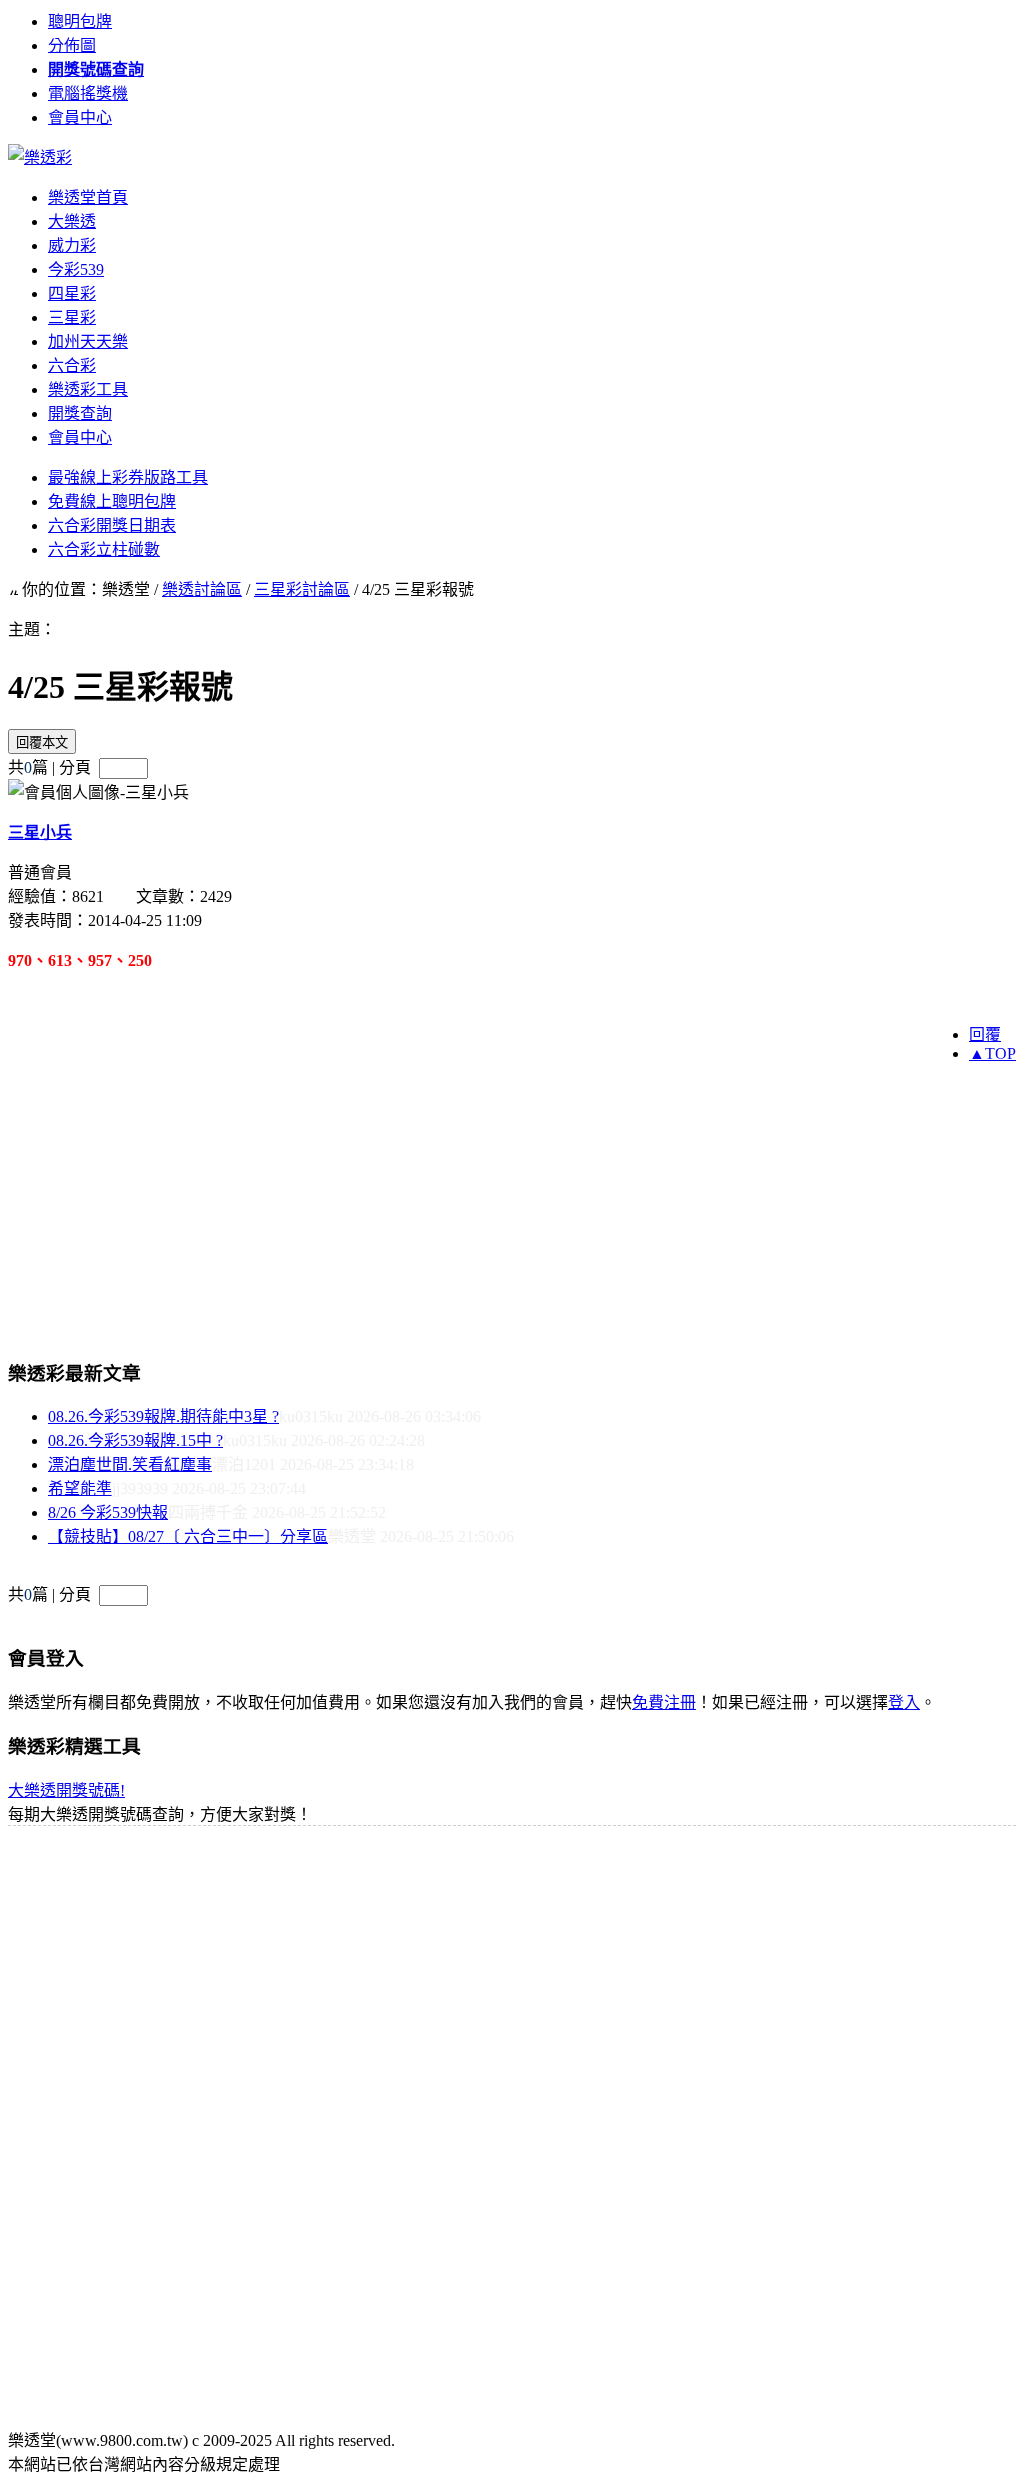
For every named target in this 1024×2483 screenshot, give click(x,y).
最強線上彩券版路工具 (128, 477)
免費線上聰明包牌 (112, 501)
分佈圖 (72, 45)
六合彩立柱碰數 (104, 549)
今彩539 (76, 269)
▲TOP (992, 1053)
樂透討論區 (202, 589)
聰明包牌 (80, 21)
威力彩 (72, 245)
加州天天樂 (88, 341)
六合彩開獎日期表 (112, 525)
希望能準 (80, 1488)
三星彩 (72, 317)
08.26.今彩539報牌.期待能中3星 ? (163, 1416)
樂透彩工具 (88, 389)
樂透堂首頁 (88, 197)
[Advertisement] (469, 1163)
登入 (904, 1702)
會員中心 (80, 117)
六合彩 (72, 365)
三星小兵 (40, 832)
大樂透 (72, 221)
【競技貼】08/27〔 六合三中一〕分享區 (188, 1536)
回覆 (985, 1034)
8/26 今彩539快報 (108, 1512)
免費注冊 (664, 1702)
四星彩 (72, 293)
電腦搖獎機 (88, 93)
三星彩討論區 (302, 589)
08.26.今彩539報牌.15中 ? (135, 1440)
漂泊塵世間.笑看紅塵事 (130, 1464)
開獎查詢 (80, 413)
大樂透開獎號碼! (66, 1790)
